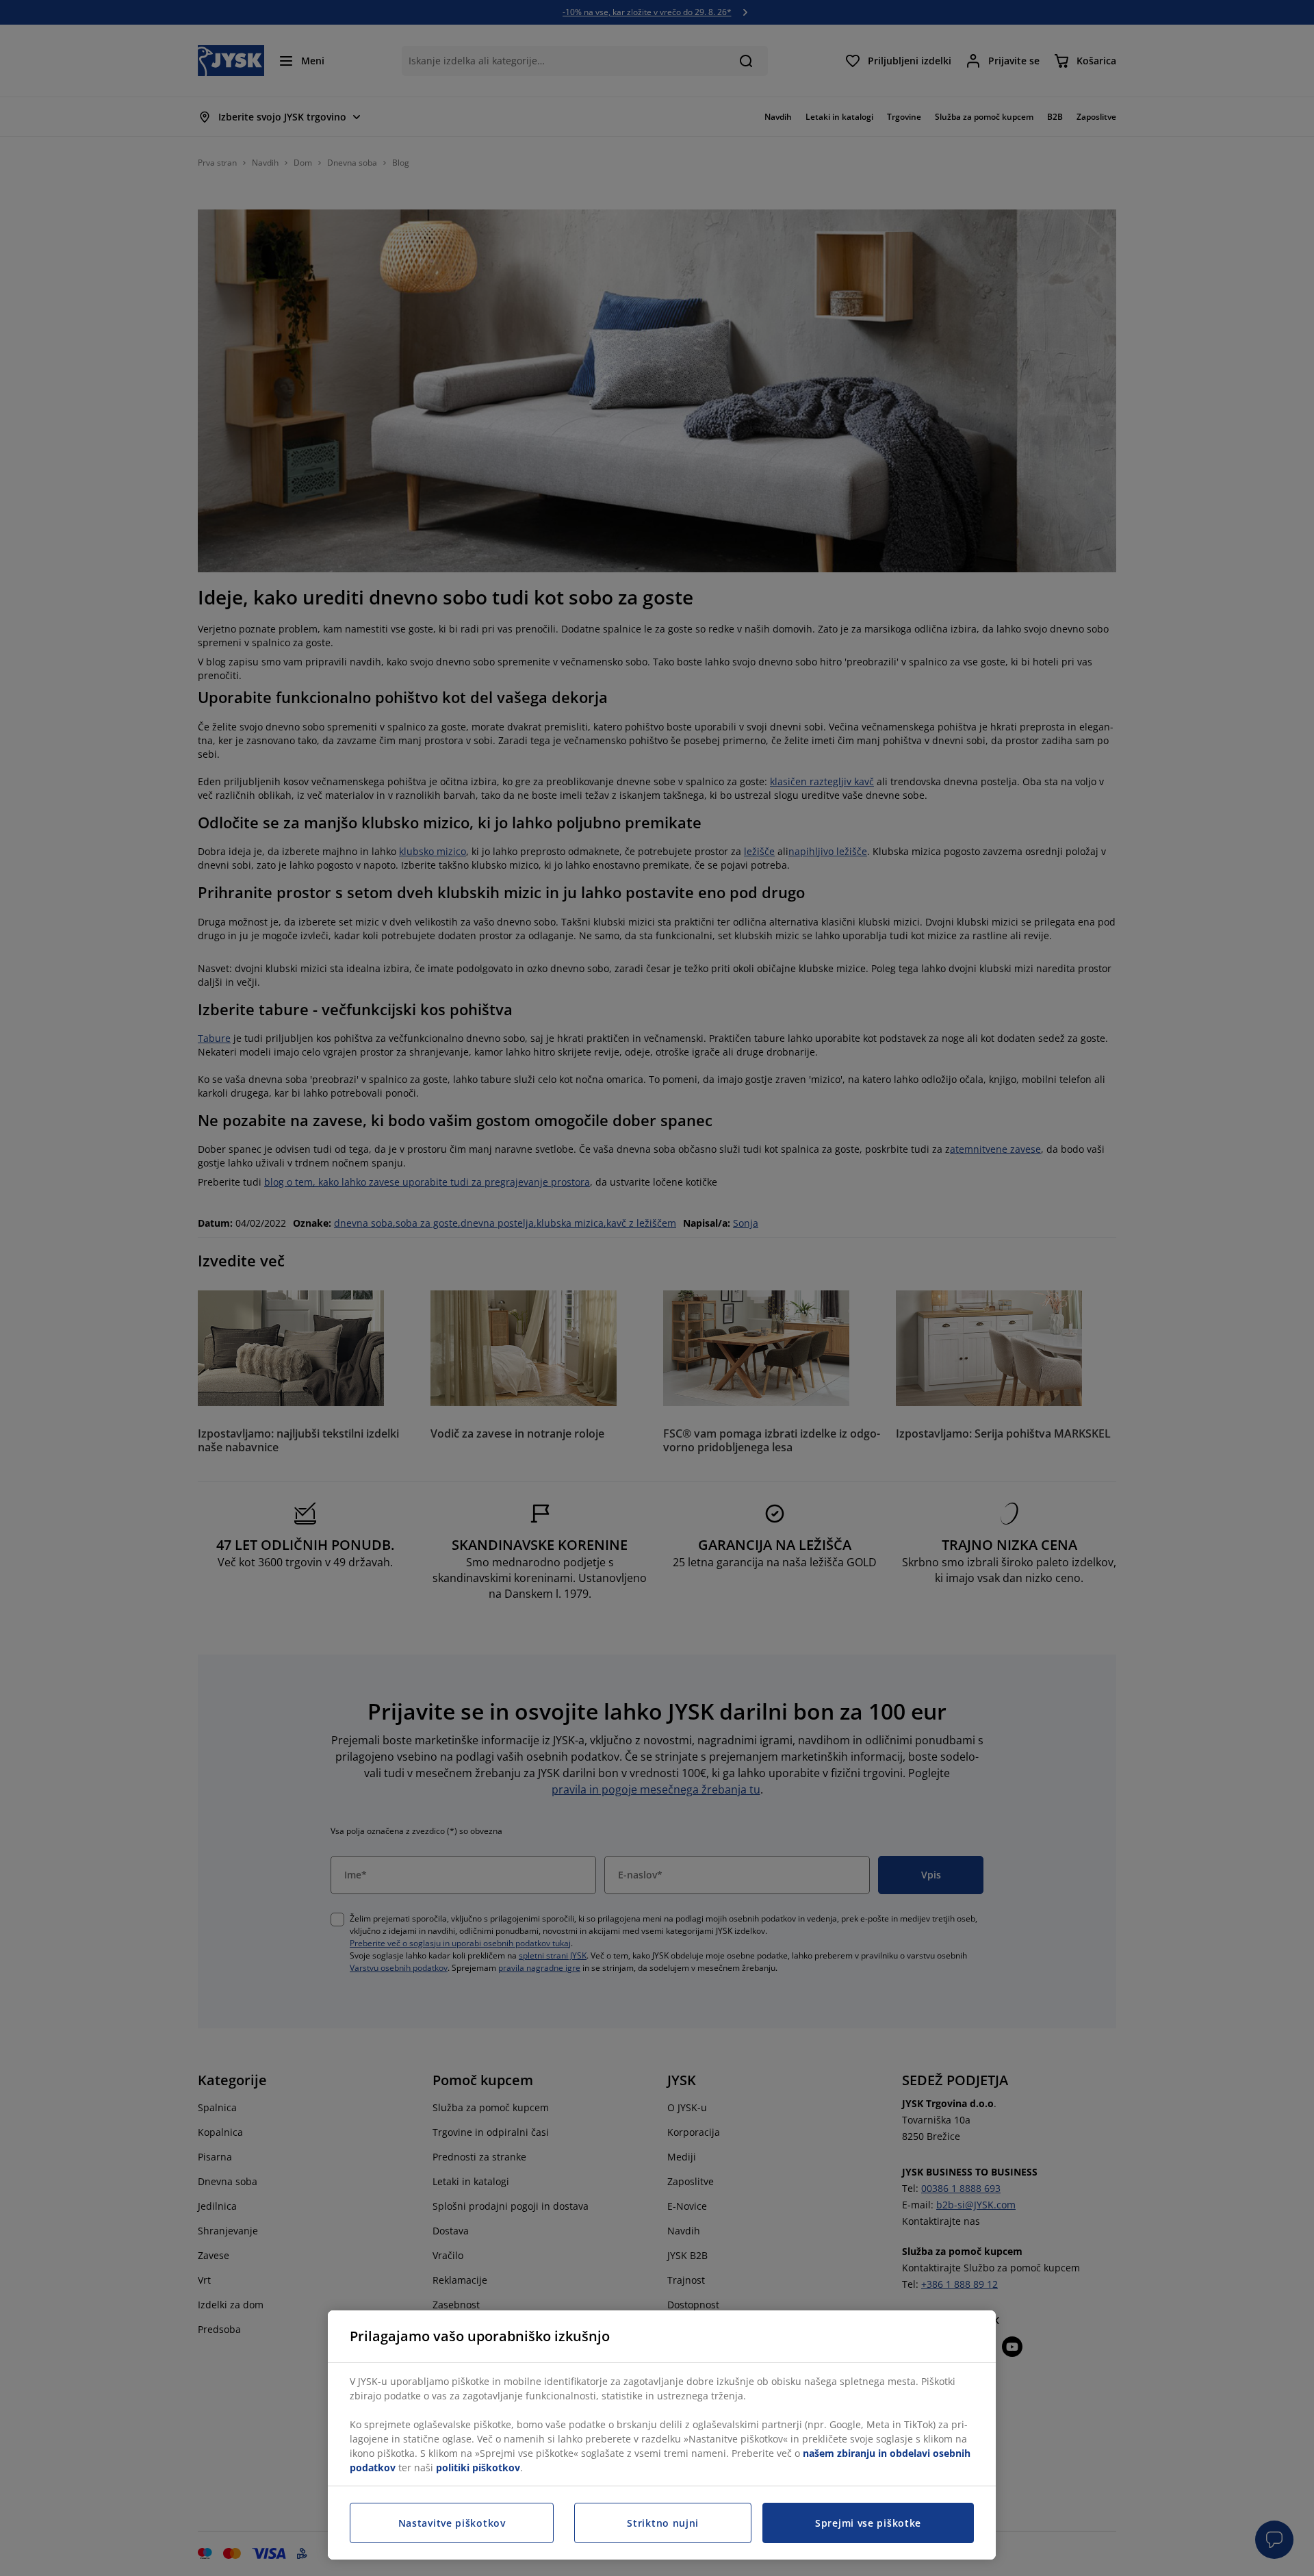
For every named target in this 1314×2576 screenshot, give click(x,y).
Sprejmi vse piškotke (868, 2523)
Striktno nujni (663, 2523)
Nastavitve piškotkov (452, 2523)
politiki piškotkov (478, 2467)
